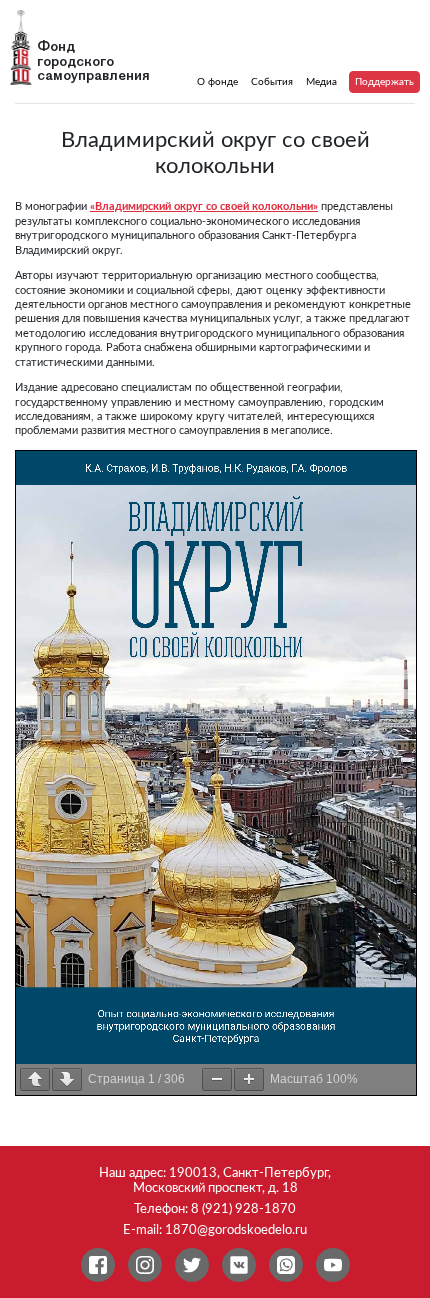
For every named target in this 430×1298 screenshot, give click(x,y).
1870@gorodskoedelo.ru (236, 1230)
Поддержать (384, 82)
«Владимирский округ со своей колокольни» (204, 206)
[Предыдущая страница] (35, 1079)
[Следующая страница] (67, 1079)
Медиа (321, 82)
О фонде (217, 82)
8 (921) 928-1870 (243, 1209)
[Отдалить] (217, 1079)
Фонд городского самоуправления (93, 62)
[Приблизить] (249, 1079)
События (272, 82)
